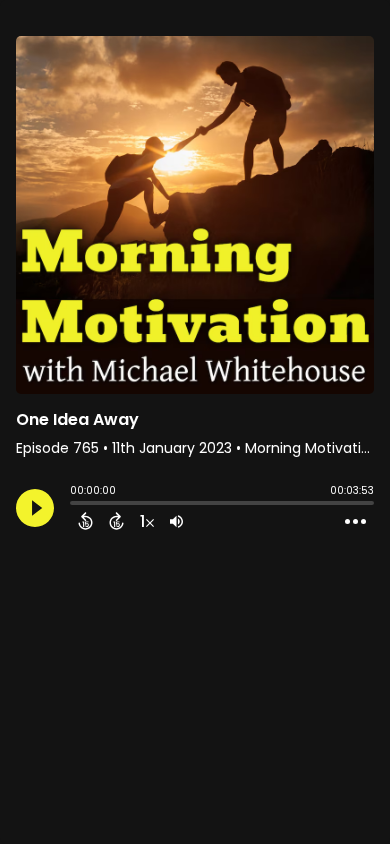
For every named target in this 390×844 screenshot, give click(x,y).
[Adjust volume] (176, 521)
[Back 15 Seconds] (85, 521)
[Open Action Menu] (355, 522)
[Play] (35, 508)
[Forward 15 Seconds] (116, 521)
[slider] (75, 505)
